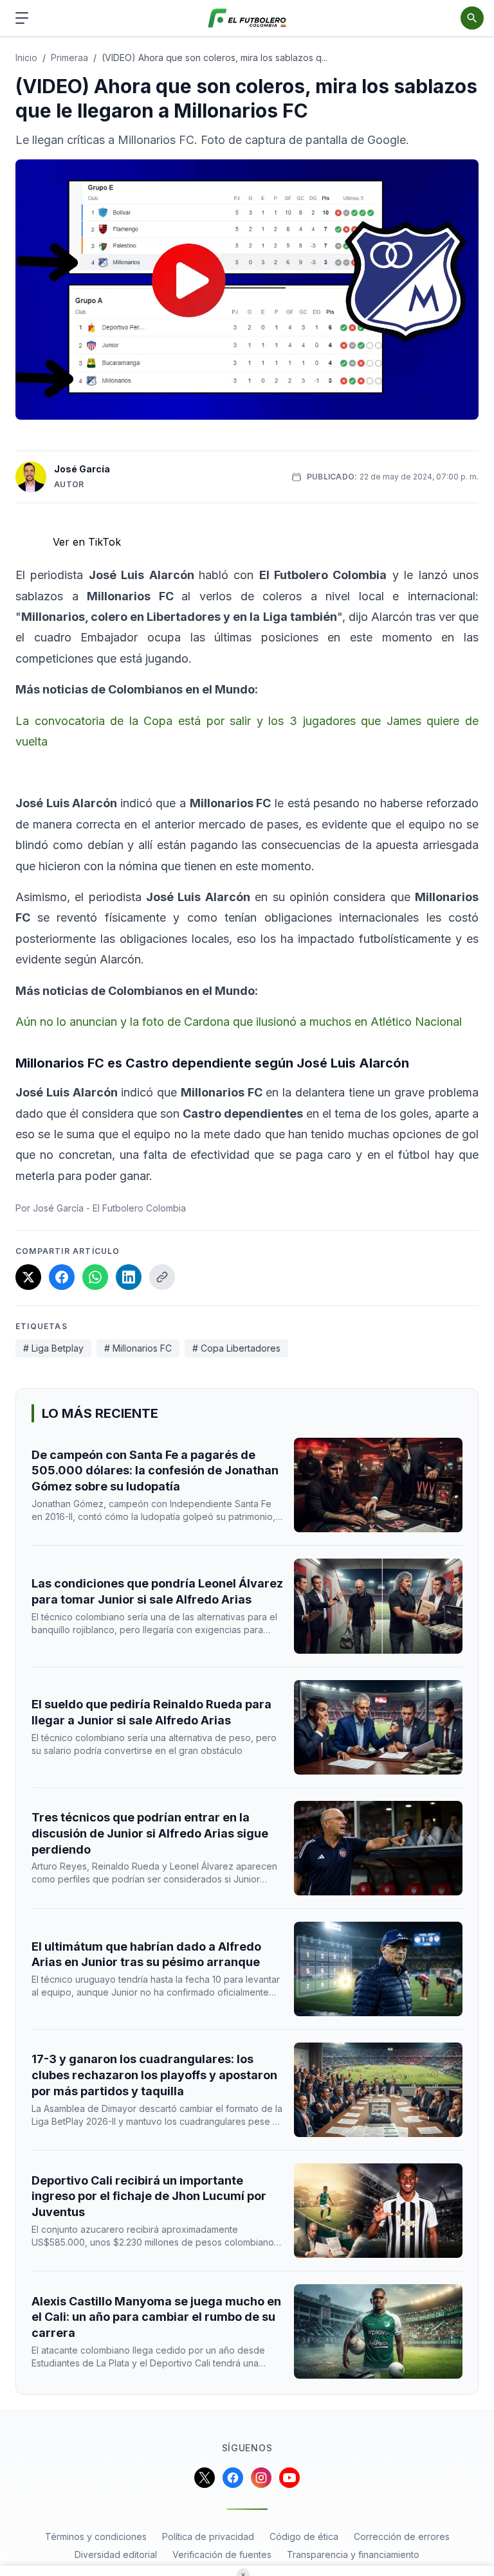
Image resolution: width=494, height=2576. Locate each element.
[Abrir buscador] (472, 18)
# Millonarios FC (138, 1348)
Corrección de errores (402, 2536)
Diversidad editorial (116, 2554)
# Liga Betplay (53, 1348)
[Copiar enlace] (162, 1277)
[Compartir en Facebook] (62, 1277)
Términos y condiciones (96, 2536)
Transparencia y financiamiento (353, 2554)
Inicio (26, 58)
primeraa (69, 58)
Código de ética (304, 2536)
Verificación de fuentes (222, 2554)
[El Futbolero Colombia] (247, 18)
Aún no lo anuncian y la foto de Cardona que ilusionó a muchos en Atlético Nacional (239, 1022)
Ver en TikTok (87, 542)
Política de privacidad (208, 2536)
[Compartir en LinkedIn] (129, 1277)
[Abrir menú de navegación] (22, 18)
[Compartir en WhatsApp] (95, 1277)
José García (82, 469)
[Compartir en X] (28, 1277)
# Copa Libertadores (236, 1348)
